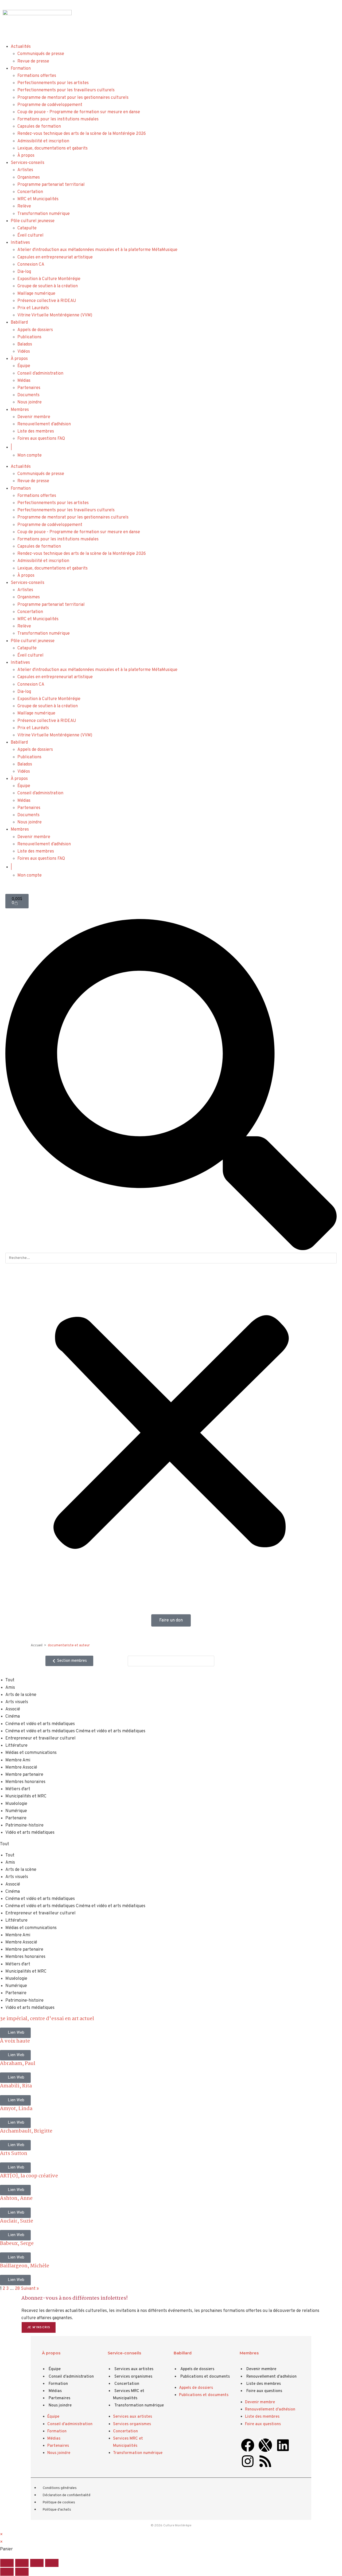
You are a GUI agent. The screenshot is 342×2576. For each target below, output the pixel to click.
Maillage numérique (36, 294)
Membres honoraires (25, 1782)
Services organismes (133, 2377)
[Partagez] (37, 2563)
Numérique (16, 1811)
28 (17, 2289)
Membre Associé (21, 1768)
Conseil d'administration (71, 2377)
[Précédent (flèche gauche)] (7, 2572)
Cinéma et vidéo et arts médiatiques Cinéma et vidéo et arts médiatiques (75, 1731)
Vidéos (24, 352)
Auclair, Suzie (17, 2221)
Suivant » (30, 2289)
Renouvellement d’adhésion (44, 424)
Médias (24, 381)
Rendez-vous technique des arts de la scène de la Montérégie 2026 (82, 134)
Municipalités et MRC (26, 1796)
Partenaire (16, 1818)
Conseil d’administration (40, 374)
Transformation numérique (44, 214)
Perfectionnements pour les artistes (53, 83)
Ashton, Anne (16, 2198)
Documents (28, 395)
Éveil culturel (30, 235)
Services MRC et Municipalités (129, 2395)
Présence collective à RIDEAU (47, 301)
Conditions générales (60, 2488)
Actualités (21, 47)
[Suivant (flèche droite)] (22, 2572)
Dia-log (24, 272)
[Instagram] (248, 2461)
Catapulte (27, 228)
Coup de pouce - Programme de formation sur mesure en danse (79, 112)
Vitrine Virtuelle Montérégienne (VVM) (55, 315)
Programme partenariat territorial (51, 185)
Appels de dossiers (35, 330)
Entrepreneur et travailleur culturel (40, 1738)
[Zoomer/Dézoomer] (7, 2563)
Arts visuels (17, 1702)
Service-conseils (124, 2353)
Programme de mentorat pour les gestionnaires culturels (73, 98)
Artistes (25, 170)
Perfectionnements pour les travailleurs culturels (66, 90)
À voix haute (15, 2041)
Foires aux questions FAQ (41, 439)
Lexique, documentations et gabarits (53, 148)
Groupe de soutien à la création (48, 286)
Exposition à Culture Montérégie (49, 279)
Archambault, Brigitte (26, 2131)
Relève (24, 206)
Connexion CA (31, 265)
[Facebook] (248, 2445)
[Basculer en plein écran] (22, 2563)
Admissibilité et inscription (43, 141)
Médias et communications (31, 1753)
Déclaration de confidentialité (67, 2495)
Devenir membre (34, 417)
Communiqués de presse (41, 54)
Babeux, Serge (17, 2244)
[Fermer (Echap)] (52, 2563)
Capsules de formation (39, 127)
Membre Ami (18, 1760)
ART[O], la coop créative (29, 2176)
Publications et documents (205, 2377)
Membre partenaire (24, 1775)
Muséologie (16, 1804)
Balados (25, 344)
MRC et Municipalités (38, 199)
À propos (26, 156)
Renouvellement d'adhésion (271, 2377)
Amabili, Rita (16, 2086)
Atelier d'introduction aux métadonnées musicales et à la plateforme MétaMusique (97, 250)
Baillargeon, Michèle (25, 2266)
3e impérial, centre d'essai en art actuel (47, 2019)
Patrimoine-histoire (24, 1825)
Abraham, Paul (18, 2064)
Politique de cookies (59, 2503)
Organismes (29, 178)
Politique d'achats (57, 2510)
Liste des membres (36, 431)
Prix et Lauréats (33, 308)
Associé (13, 1709)
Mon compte (30, 455)
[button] (171, 1086)
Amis (10, 1688)
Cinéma (13, 1717)
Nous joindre (30, 402)
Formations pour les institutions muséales (58, 119)
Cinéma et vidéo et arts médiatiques (40, 1724)
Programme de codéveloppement (50, 105)
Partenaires (29, 388)
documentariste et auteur (69, 1646)
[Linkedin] (283, 2445)
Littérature (16, 1746)
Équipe (24, 366)
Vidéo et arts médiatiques (30, 1833)
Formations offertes (37, 76)
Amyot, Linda (16, 2109)
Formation (21, 69)
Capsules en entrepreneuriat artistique (55, 257)
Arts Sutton (14, 2154)
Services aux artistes (134, 2369)
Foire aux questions (264, 2391)
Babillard (19, 323)
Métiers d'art (18, 1789)
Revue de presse (33, 61)
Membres (20, 410)
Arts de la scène (21, 1695)
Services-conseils (28, 163)
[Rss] (265, 2461)
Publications (29, 337)
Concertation (30, 192)
